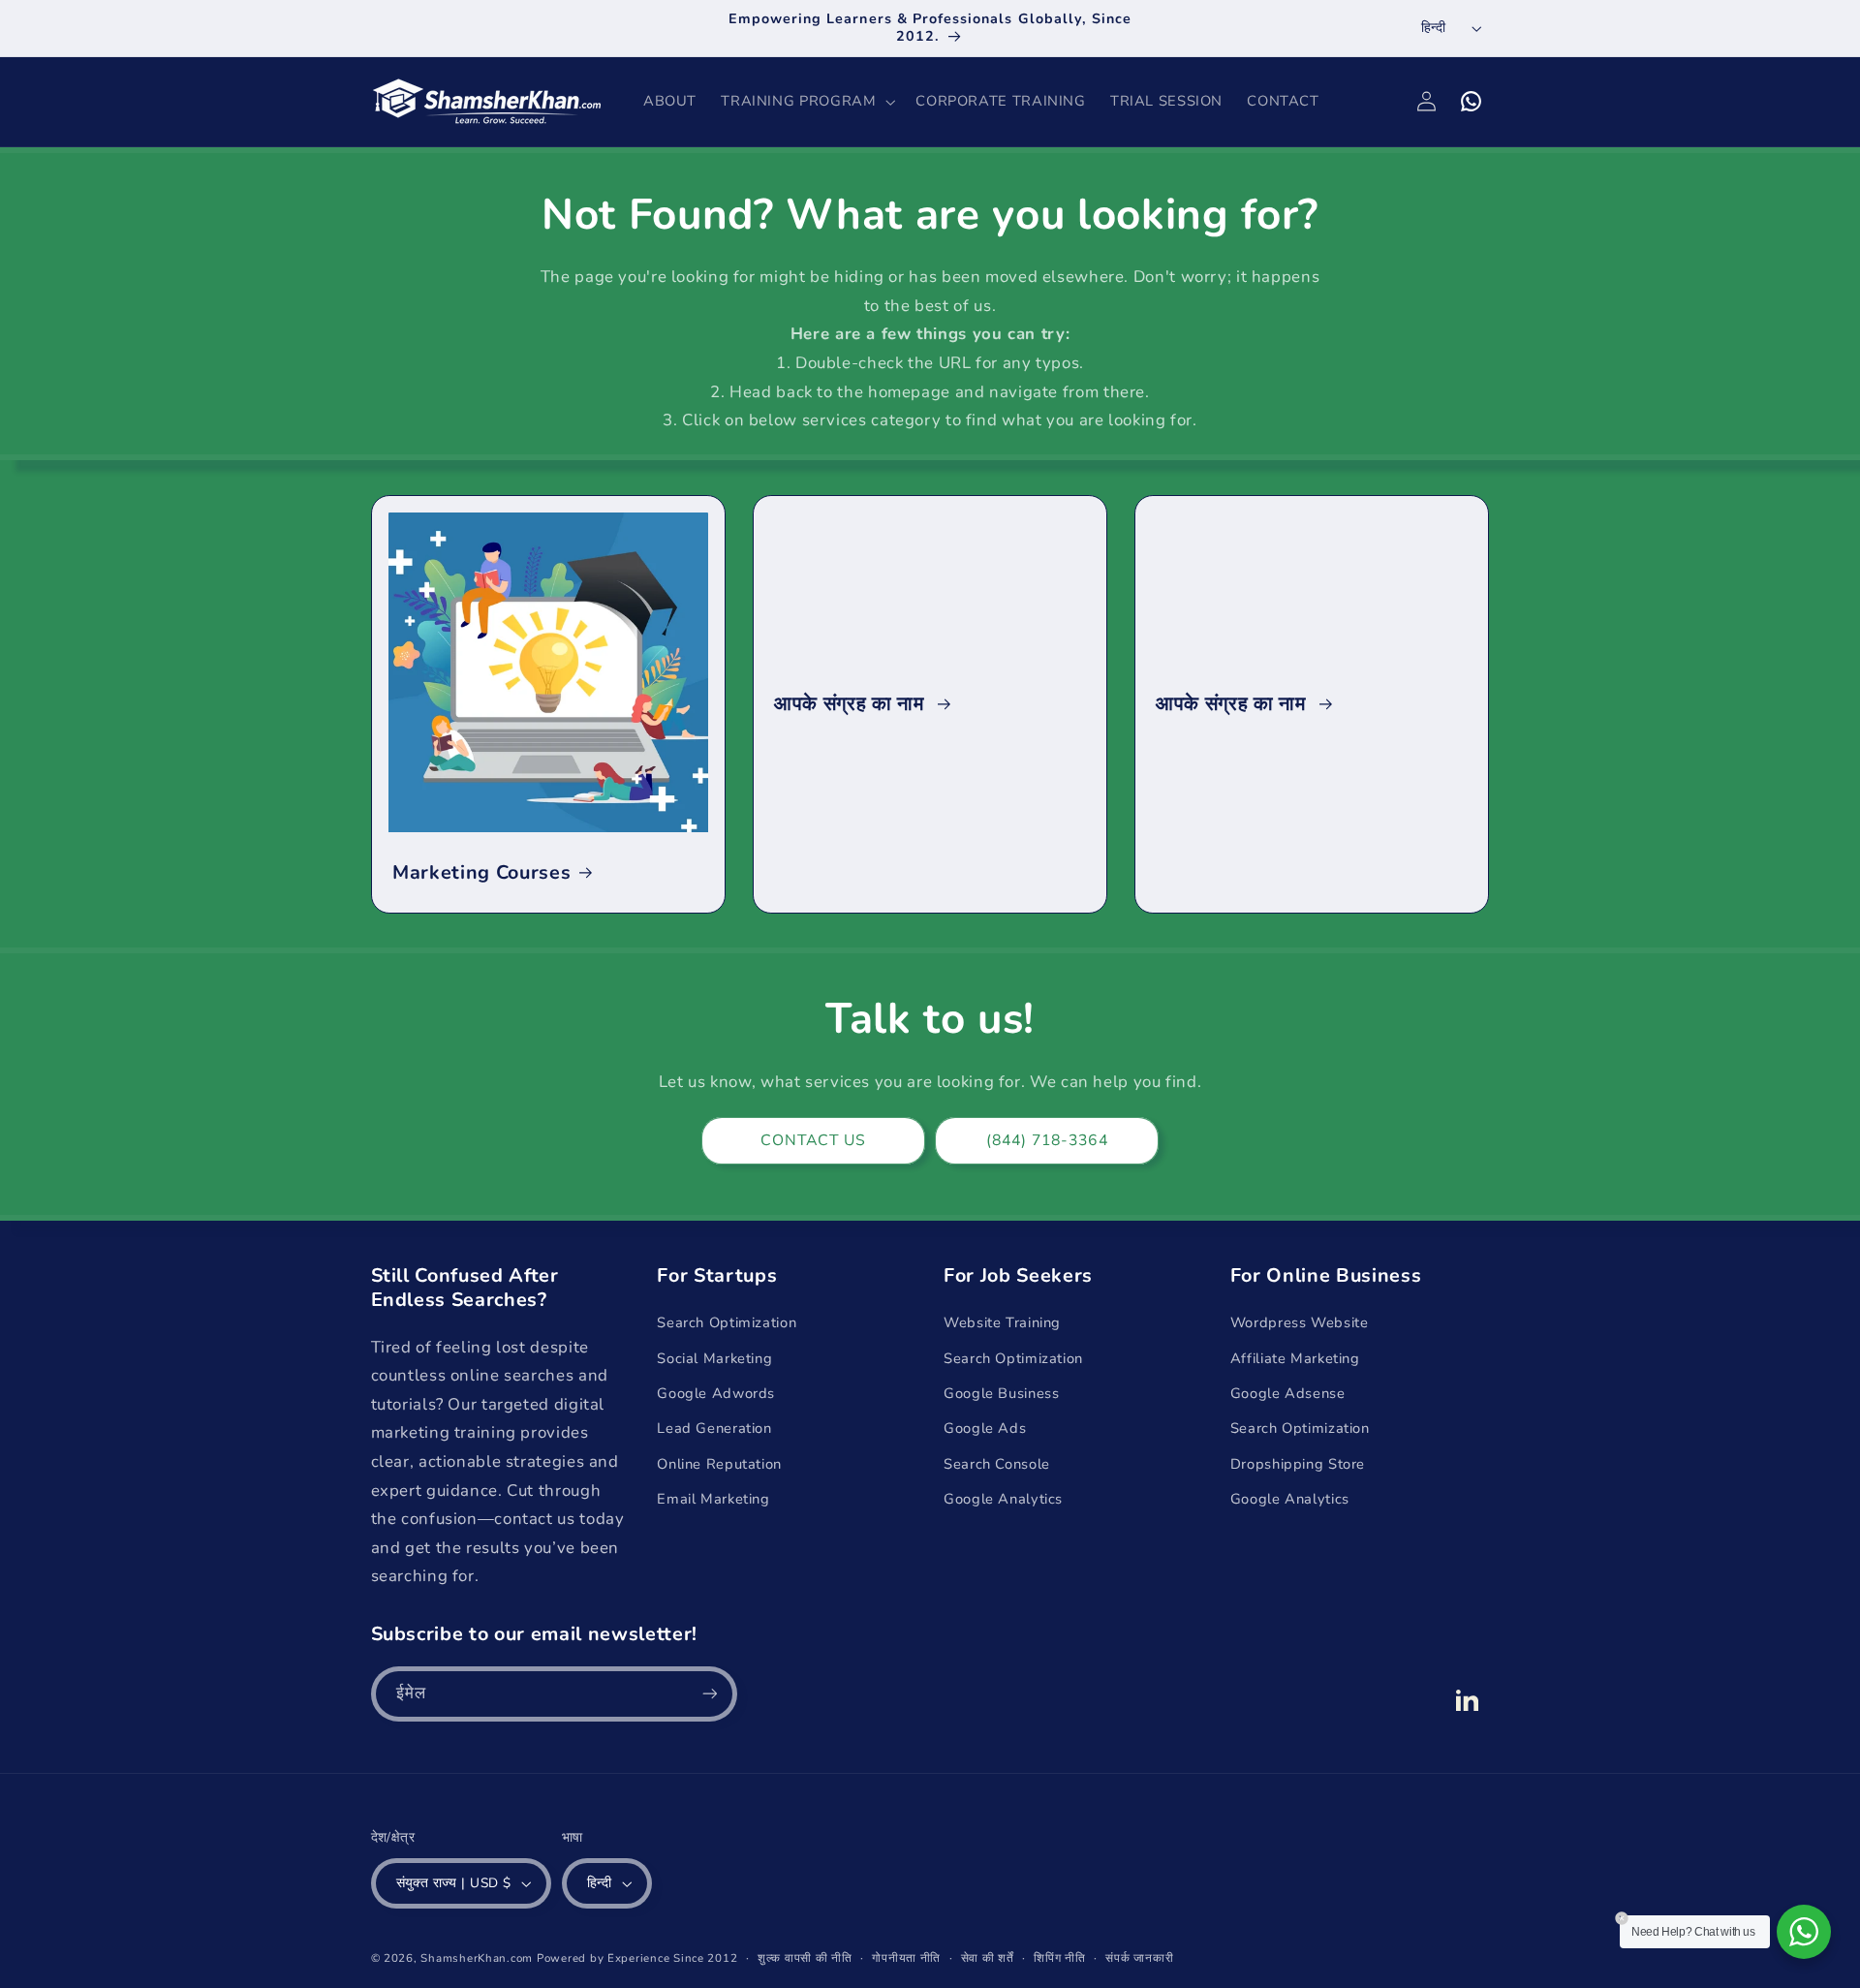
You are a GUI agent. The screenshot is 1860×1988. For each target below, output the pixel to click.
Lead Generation (714, 1428)
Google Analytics (1003, 1499)
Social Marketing (714, 1358)
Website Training (1002, 1322)
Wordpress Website (1300, 1322)
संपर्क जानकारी (1139, 1958)
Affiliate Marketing (1295, 1358)
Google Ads (985, 1428)
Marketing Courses (481, 872)
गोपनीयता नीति (906, 1958)
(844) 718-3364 (1047, 1140)
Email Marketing (713, 1499)
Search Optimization (727, 1322)
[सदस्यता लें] (709, 1694)
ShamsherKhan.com (477, 1958)
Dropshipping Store (1298, 1464)
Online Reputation (719, 1464)
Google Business (1001, 1393)
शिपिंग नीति (1059, 1958)
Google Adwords (716, 1393)
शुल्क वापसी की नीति (805, 1958)
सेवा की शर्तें (988, 1958)
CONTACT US (814, 1140)
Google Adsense (1288, 1393)
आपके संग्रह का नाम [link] (852, 704)
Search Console (997, 1464)
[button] (806, 102)
